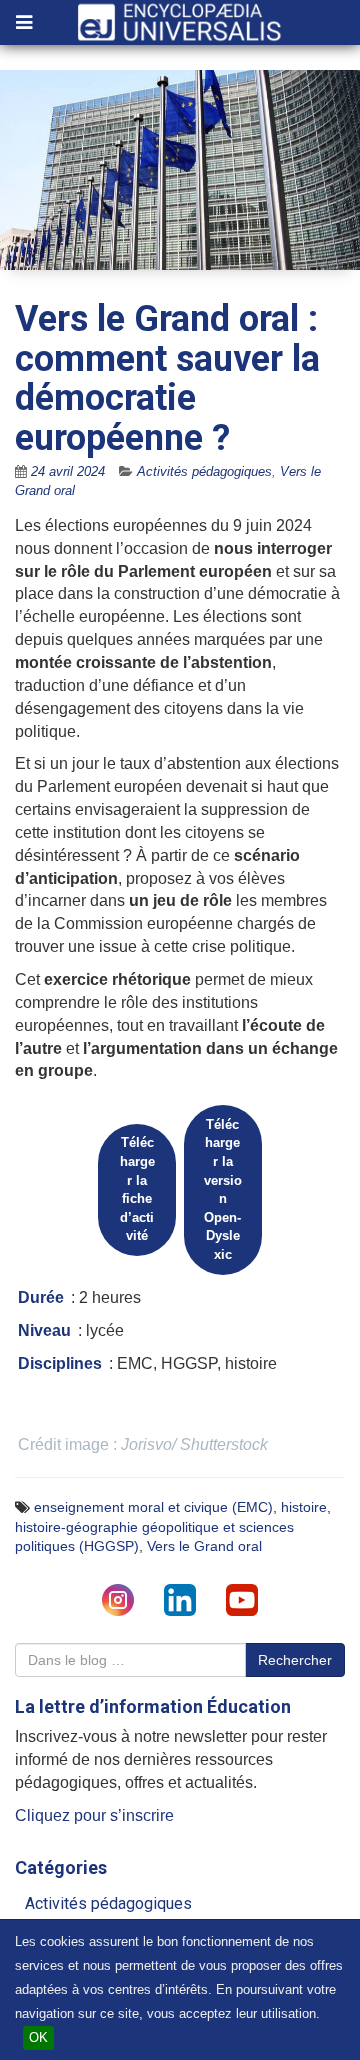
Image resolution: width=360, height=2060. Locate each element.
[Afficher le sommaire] (24, 24)
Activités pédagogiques (204, 471)
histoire (304, 1507)
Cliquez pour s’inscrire (94, 1815)
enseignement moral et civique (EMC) (153, 1507)
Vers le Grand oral (204, 1546)
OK (38, 2037)
